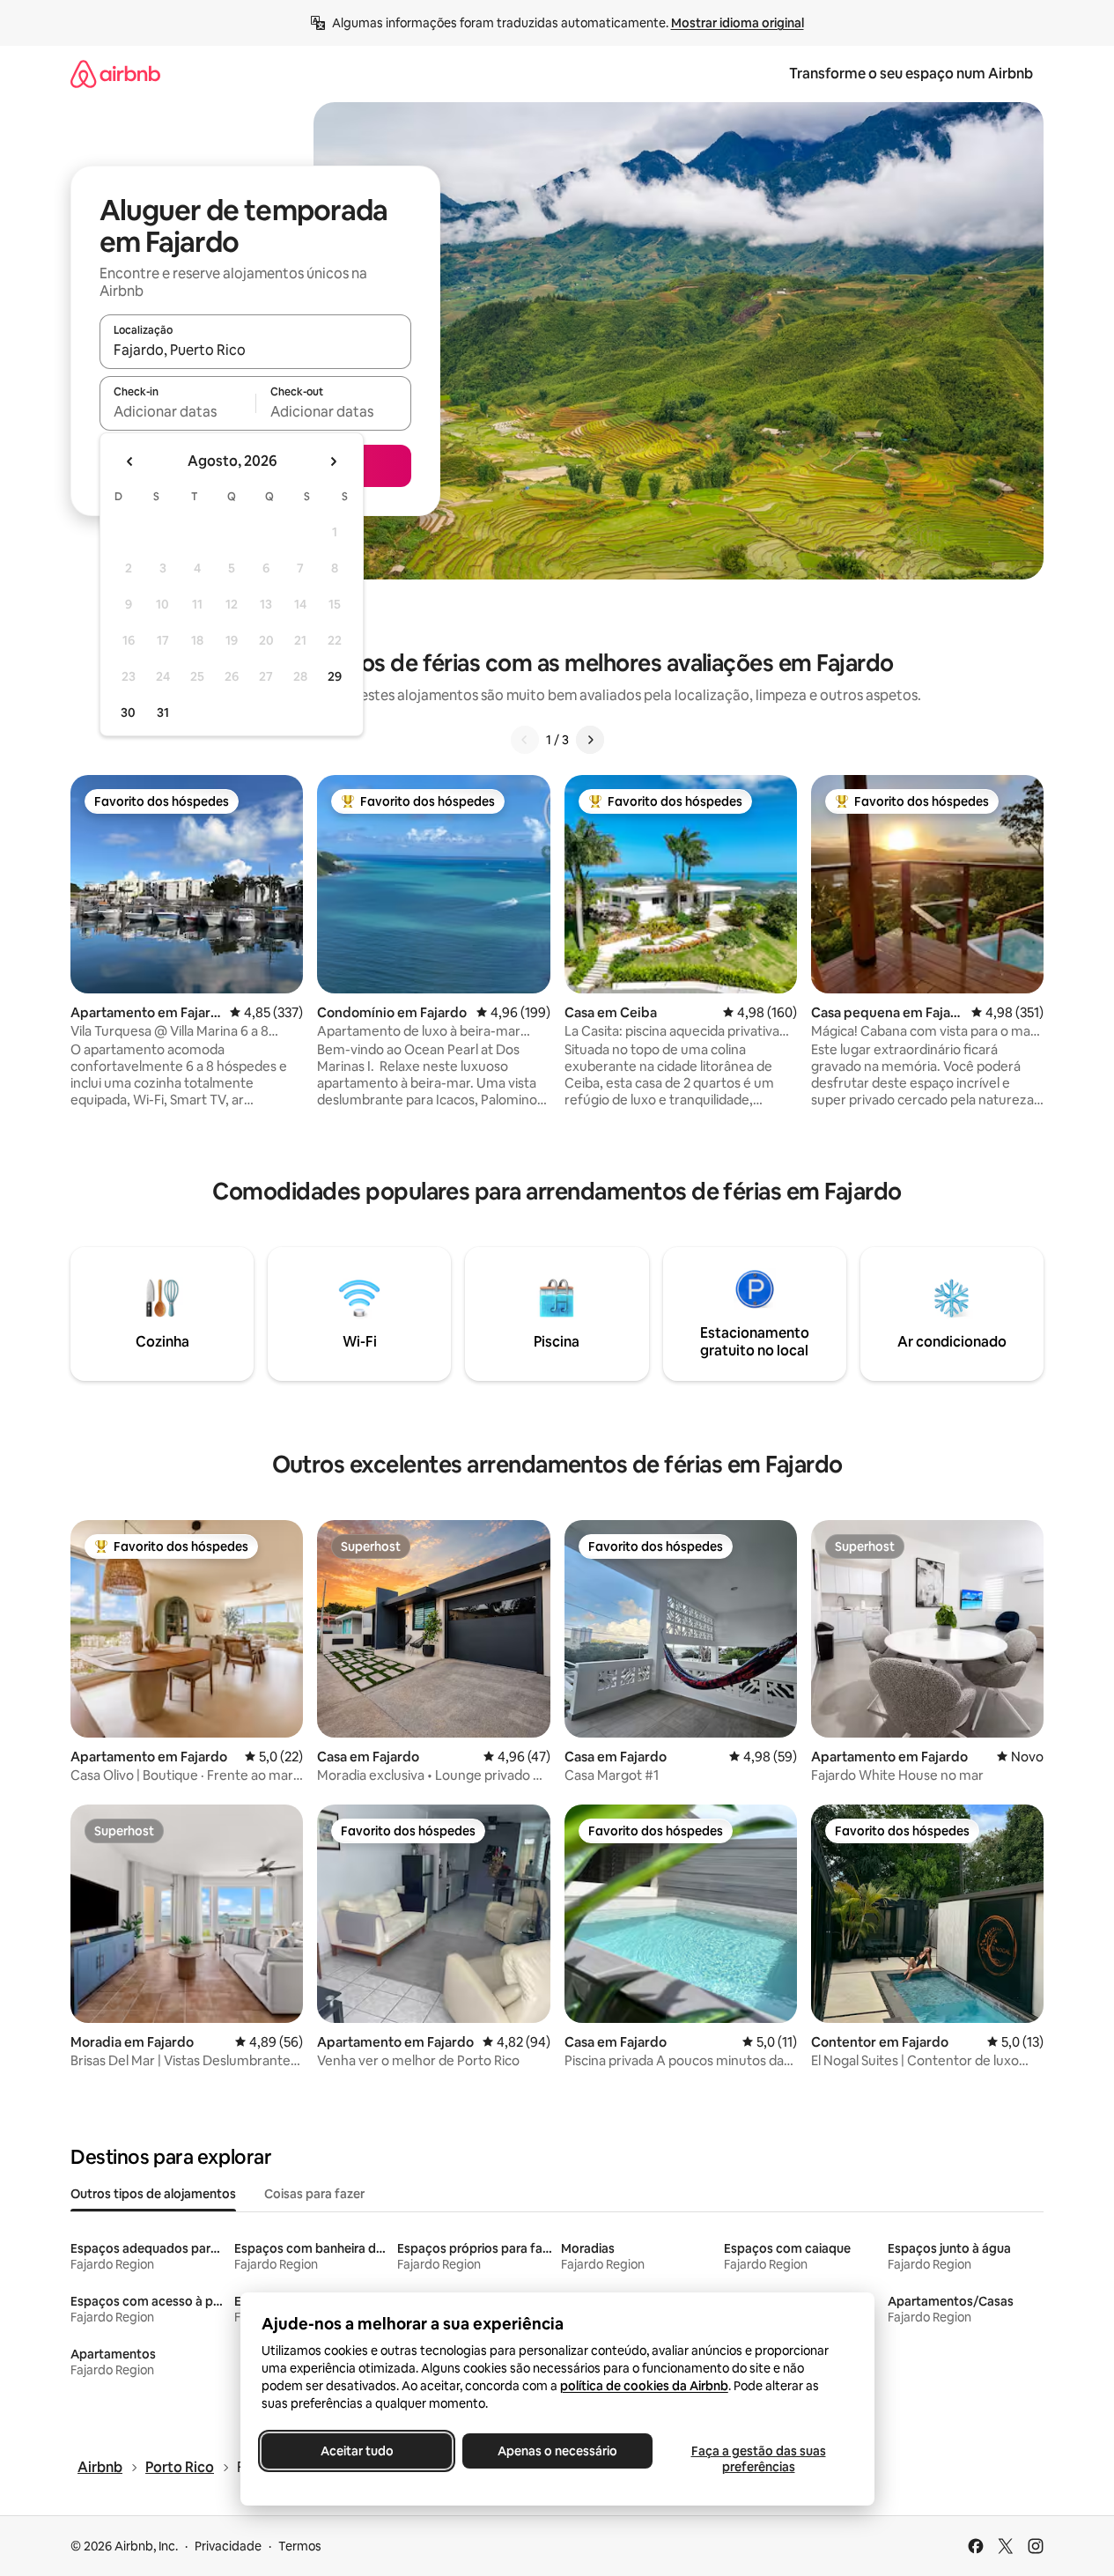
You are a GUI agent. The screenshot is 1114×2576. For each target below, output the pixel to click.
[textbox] (177, 411)
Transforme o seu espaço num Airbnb (911, 74)
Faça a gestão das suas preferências (758, 2459)
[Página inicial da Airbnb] (115, 74)
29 (335, 676)
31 (163, 712)
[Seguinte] (590, 740)
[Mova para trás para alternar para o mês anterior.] (130, 461)
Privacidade (228, 2546)
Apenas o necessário (557, 2451)
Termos (300, 2546)
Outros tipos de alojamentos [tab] (153, 2194)
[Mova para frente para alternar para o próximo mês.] (333, 461)
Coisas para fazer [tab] (314, 2194)
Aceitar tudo (356, 2451)
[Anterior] (525, 740)
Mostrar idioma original (738, 23)
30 (128, 712)
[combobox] (255, 350)
